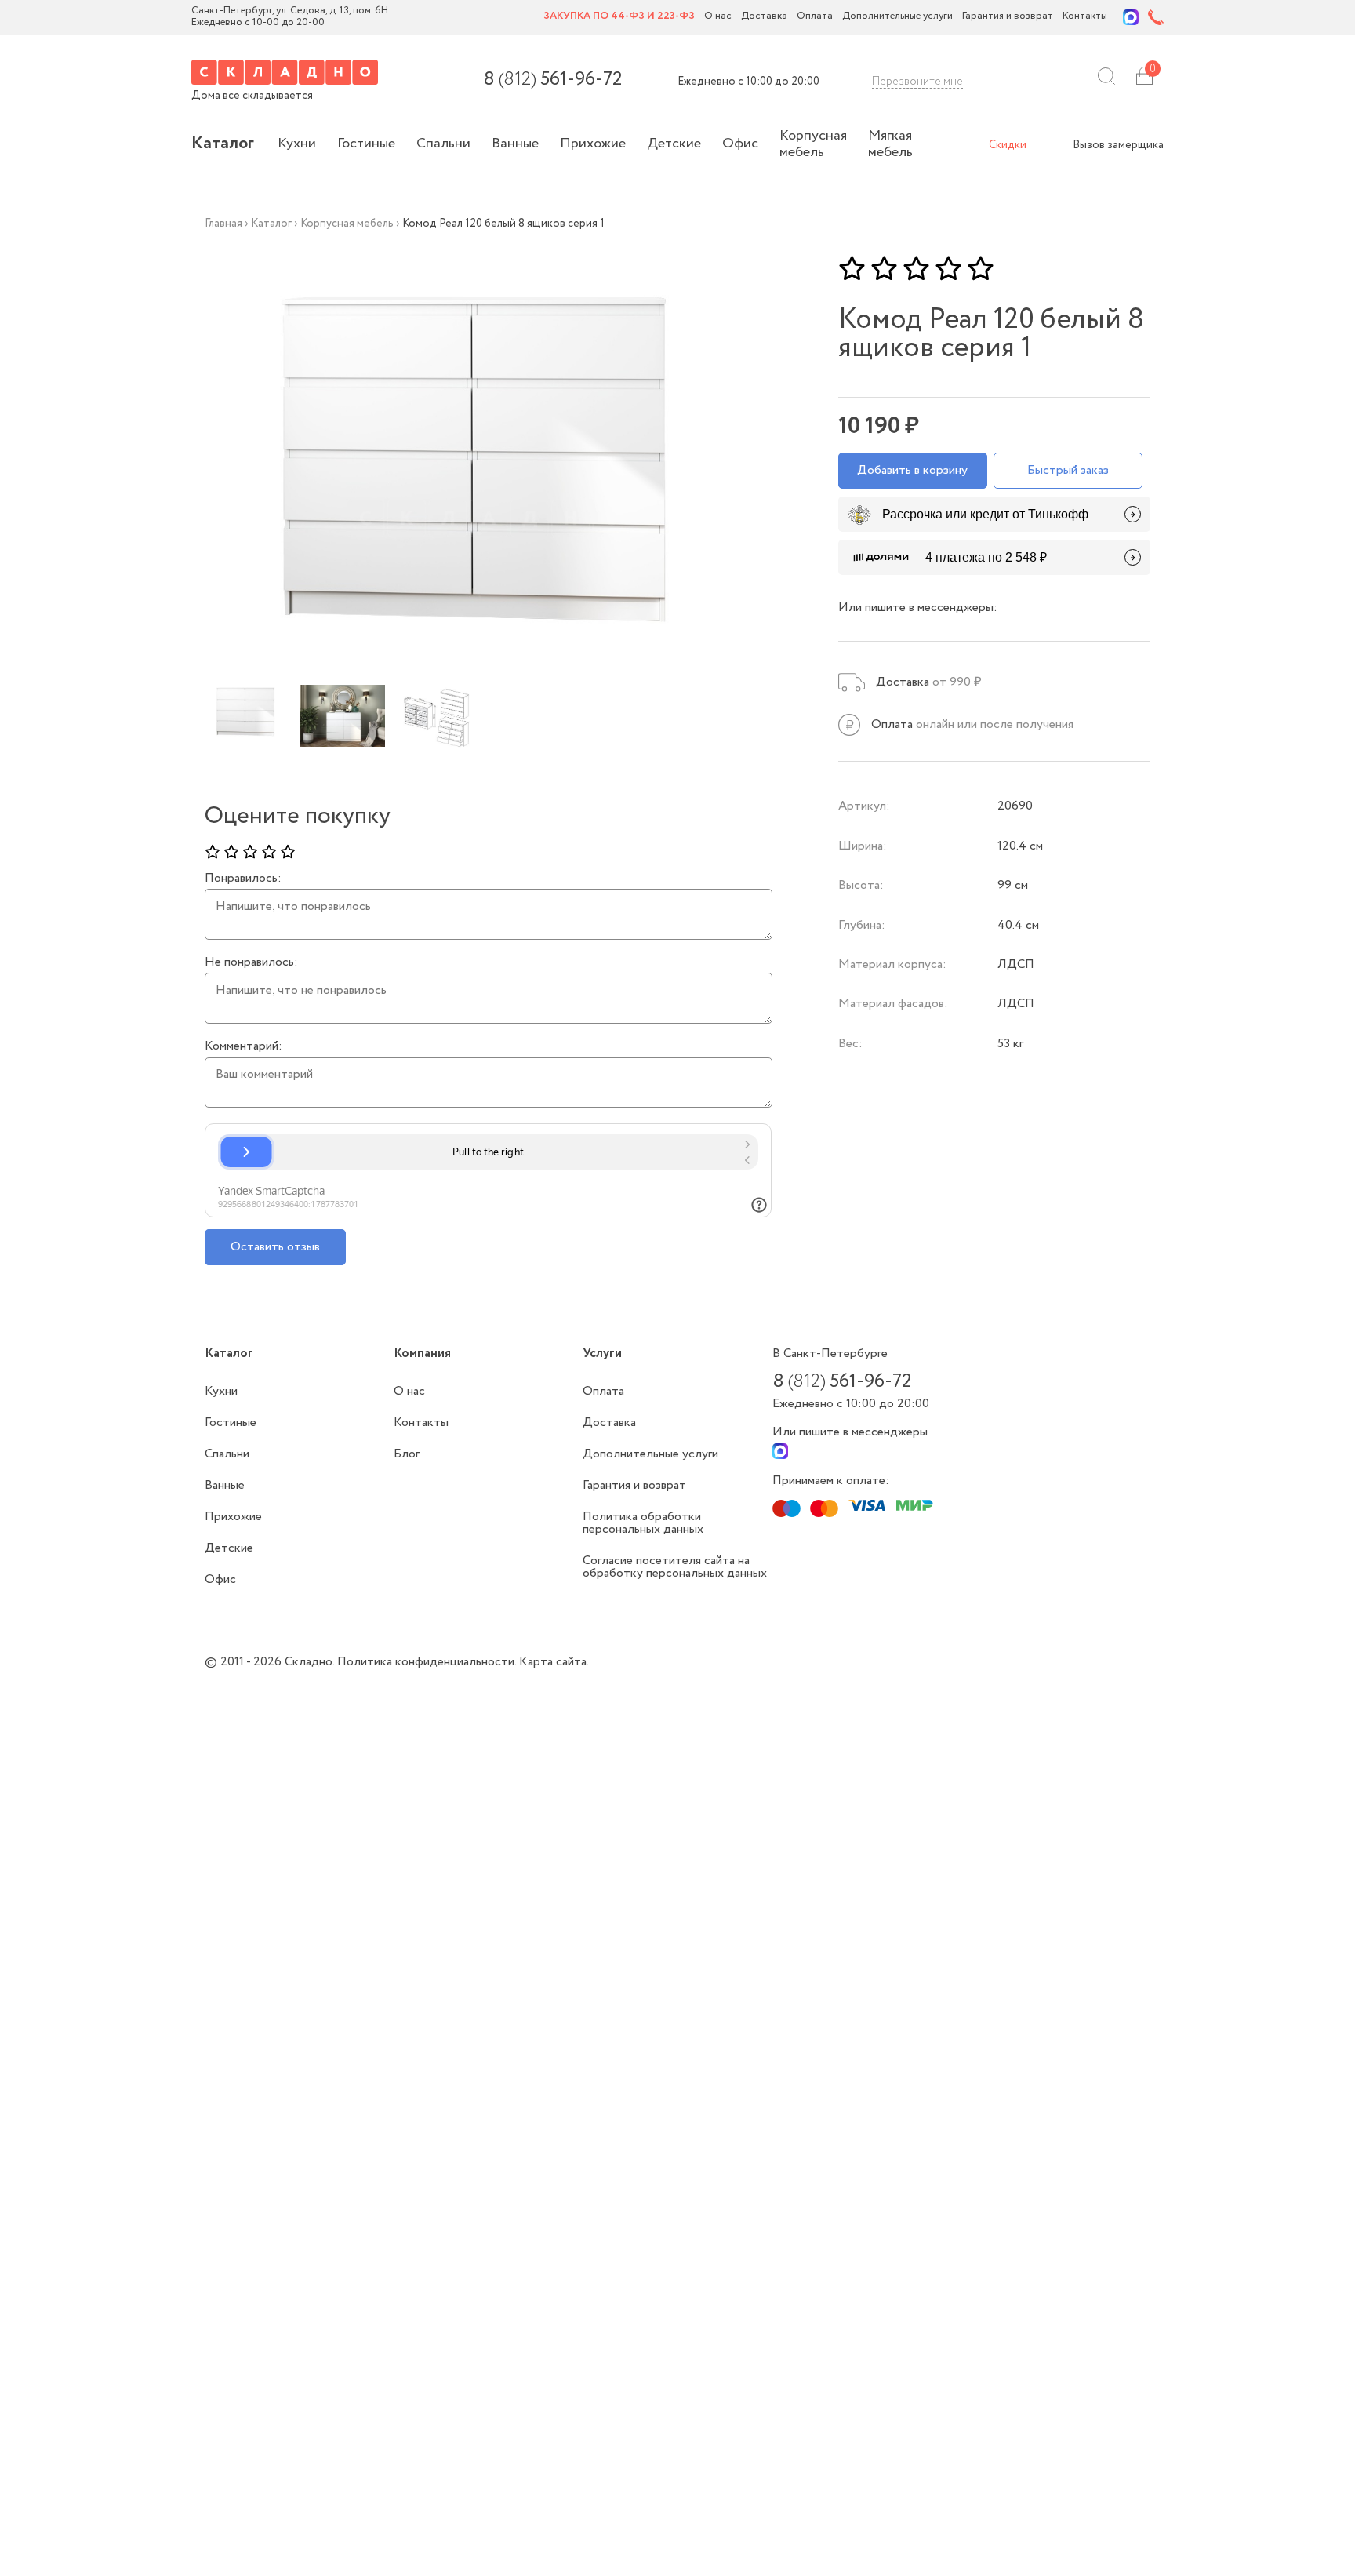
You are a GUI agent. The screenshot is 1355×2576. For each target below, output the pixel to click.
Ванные (515, 144)
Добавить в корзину (912, 470)
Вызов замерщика (1118, 145)
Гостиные (366, 144)
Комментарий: (243, 1046)
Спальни (443, 144)
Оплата (815, 17)
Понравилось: (243, 879)
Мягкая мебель (890, 144)
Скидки (1008, 145)
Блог (407, 1454)
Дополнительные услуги (897, 17)
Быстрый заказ (1068, 470)
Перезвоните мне (917, 82)
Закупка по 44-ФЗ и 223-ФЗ (619, 17)
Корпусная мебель (813, 144)
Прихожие (593, 144)
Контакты (1085, 17)
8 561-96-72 (552, 80)
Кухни (297, 144)
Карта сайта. (554, 1662)
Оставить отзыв (275, 1247)
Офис (740, 144)
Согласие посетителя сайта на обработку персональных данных (675, 1567)
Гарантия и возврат (1008, 17)
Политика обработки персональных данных (643, 1523)
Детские (674, 144)
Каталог (223, 144)
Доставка (764, 17)
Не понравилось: (251, 962)
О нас (718, 17)
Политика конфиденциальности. (428, 1662)
